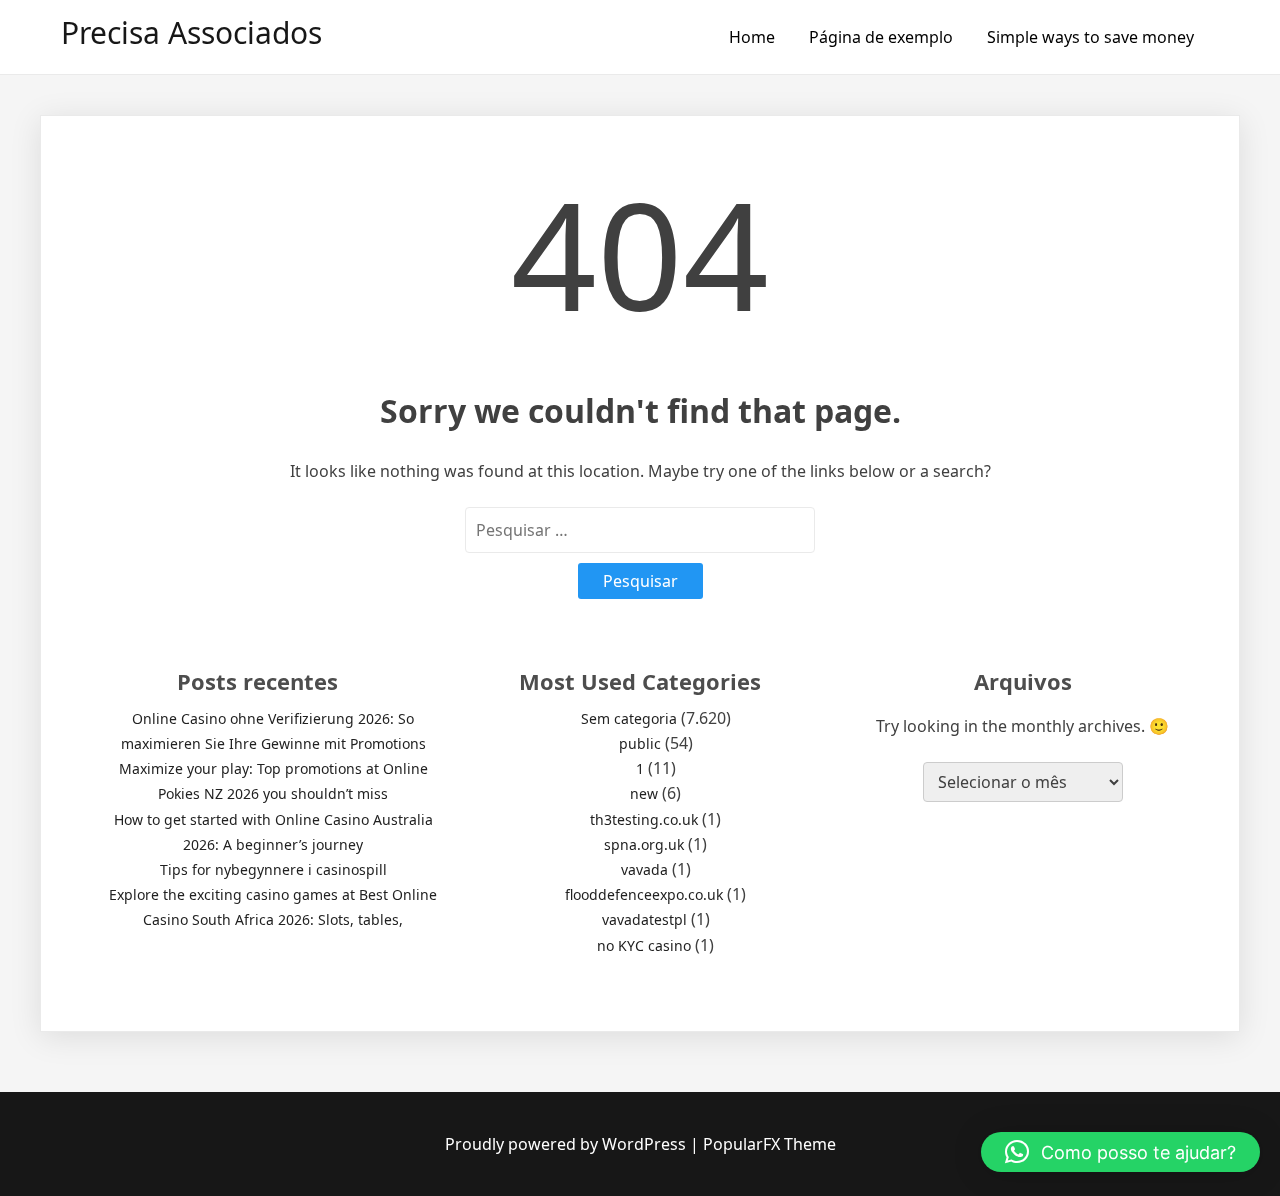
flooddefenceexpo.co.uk (644, 894)
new (644, 793)
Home (752, 37)
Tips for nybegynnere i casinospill (273, 869)
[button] (1120, 1152)
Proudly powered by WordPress (567, 1144)
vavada (644, 869)
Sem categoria (629, 718)
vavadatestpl (644, 919)
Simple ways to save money (1090, 37)
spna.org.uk (644, 844)
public (640, 743)
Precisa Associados (191, 32)
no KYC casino (644, 945)
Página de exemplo (881, 37)
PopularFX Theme (769, 1144)
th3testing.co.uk (644, 819)
